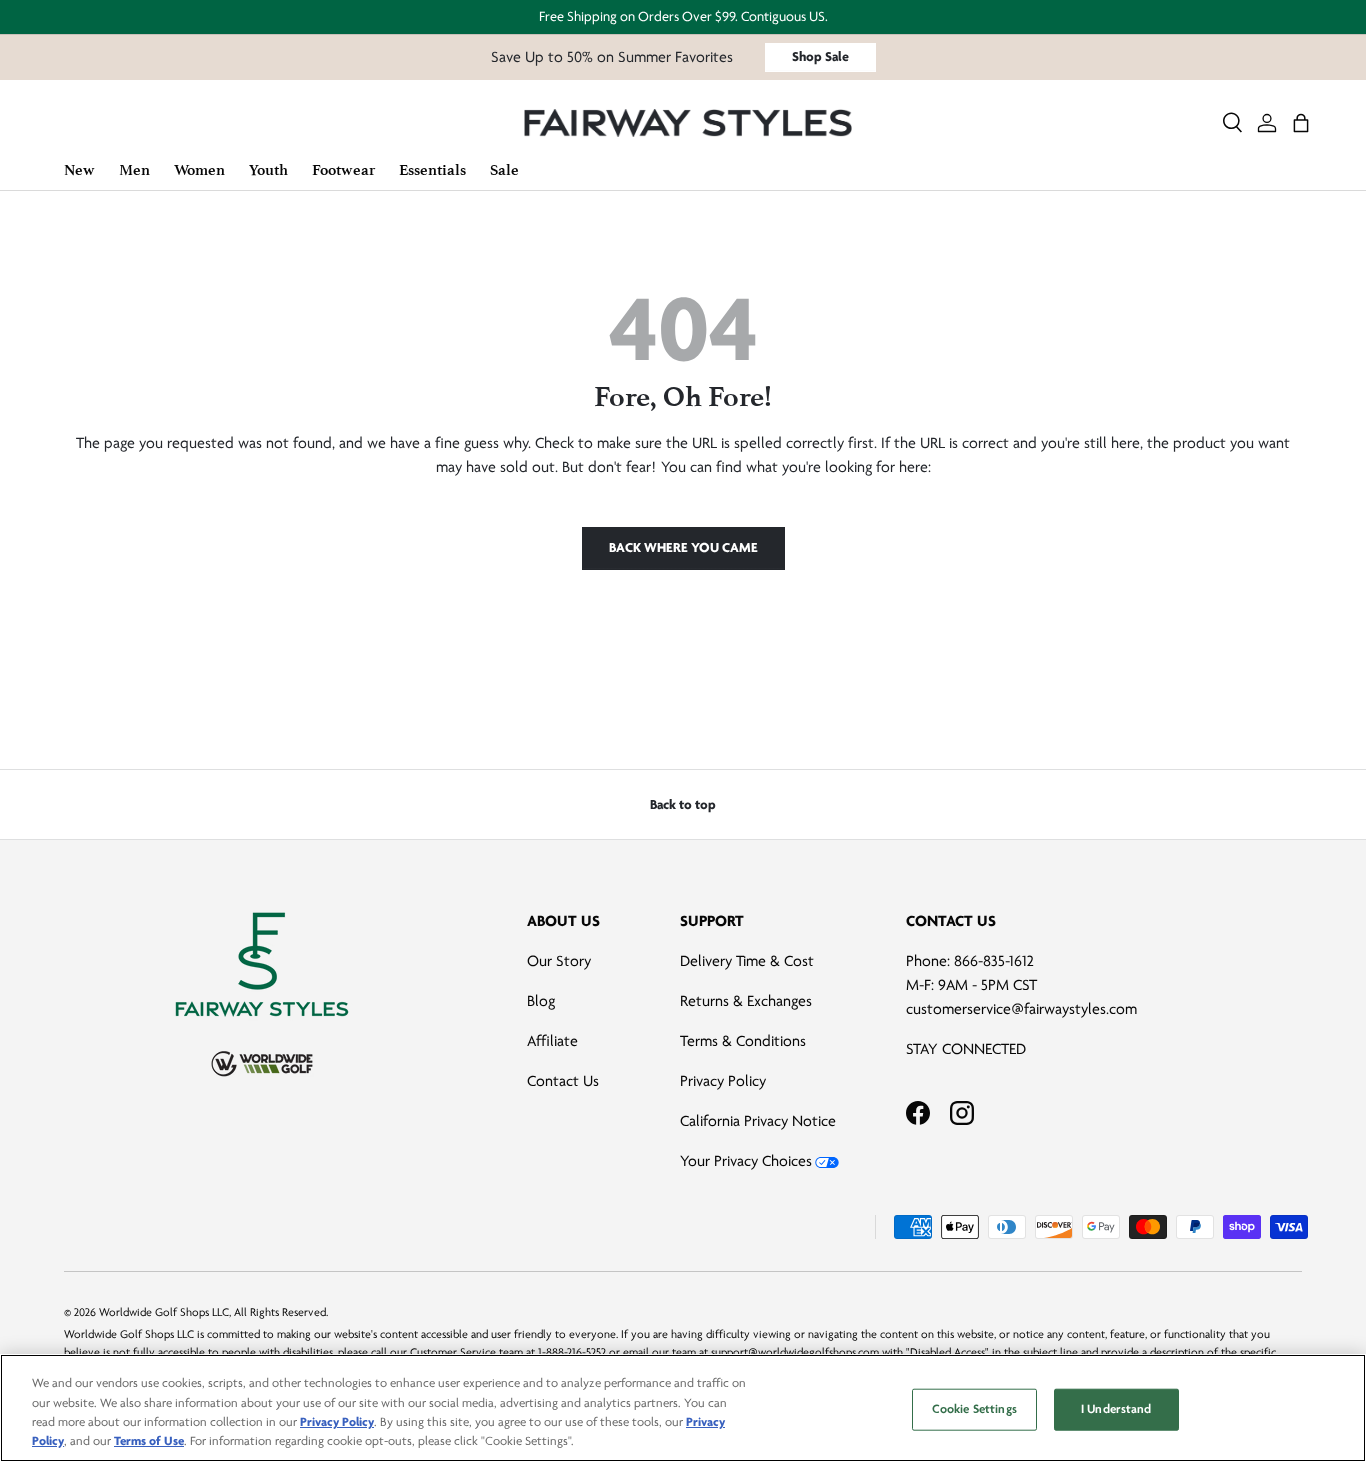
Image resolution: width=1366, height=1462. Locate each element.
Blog (541, 1001)
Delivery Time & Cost (747, 961)
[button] (1301, 123)
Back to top (683, 804)
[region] (683, 1408)
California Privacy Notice (758, 1121)
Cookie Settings (974, 1409)
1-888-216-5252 (572, 1352)
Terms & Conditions (743, 1041)
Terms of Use (149, 1441)
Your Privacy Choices (746, 1161)
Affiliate (552, 1041)
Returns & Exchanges (746, 1001)
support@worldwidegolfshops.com (795, 1352)
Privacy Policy (723, 1081)
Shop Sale (820, 56)
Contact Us (563, 1081)
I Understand (1116, 1409)
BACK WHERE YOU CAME (683, 547)
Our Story (559, 961)
